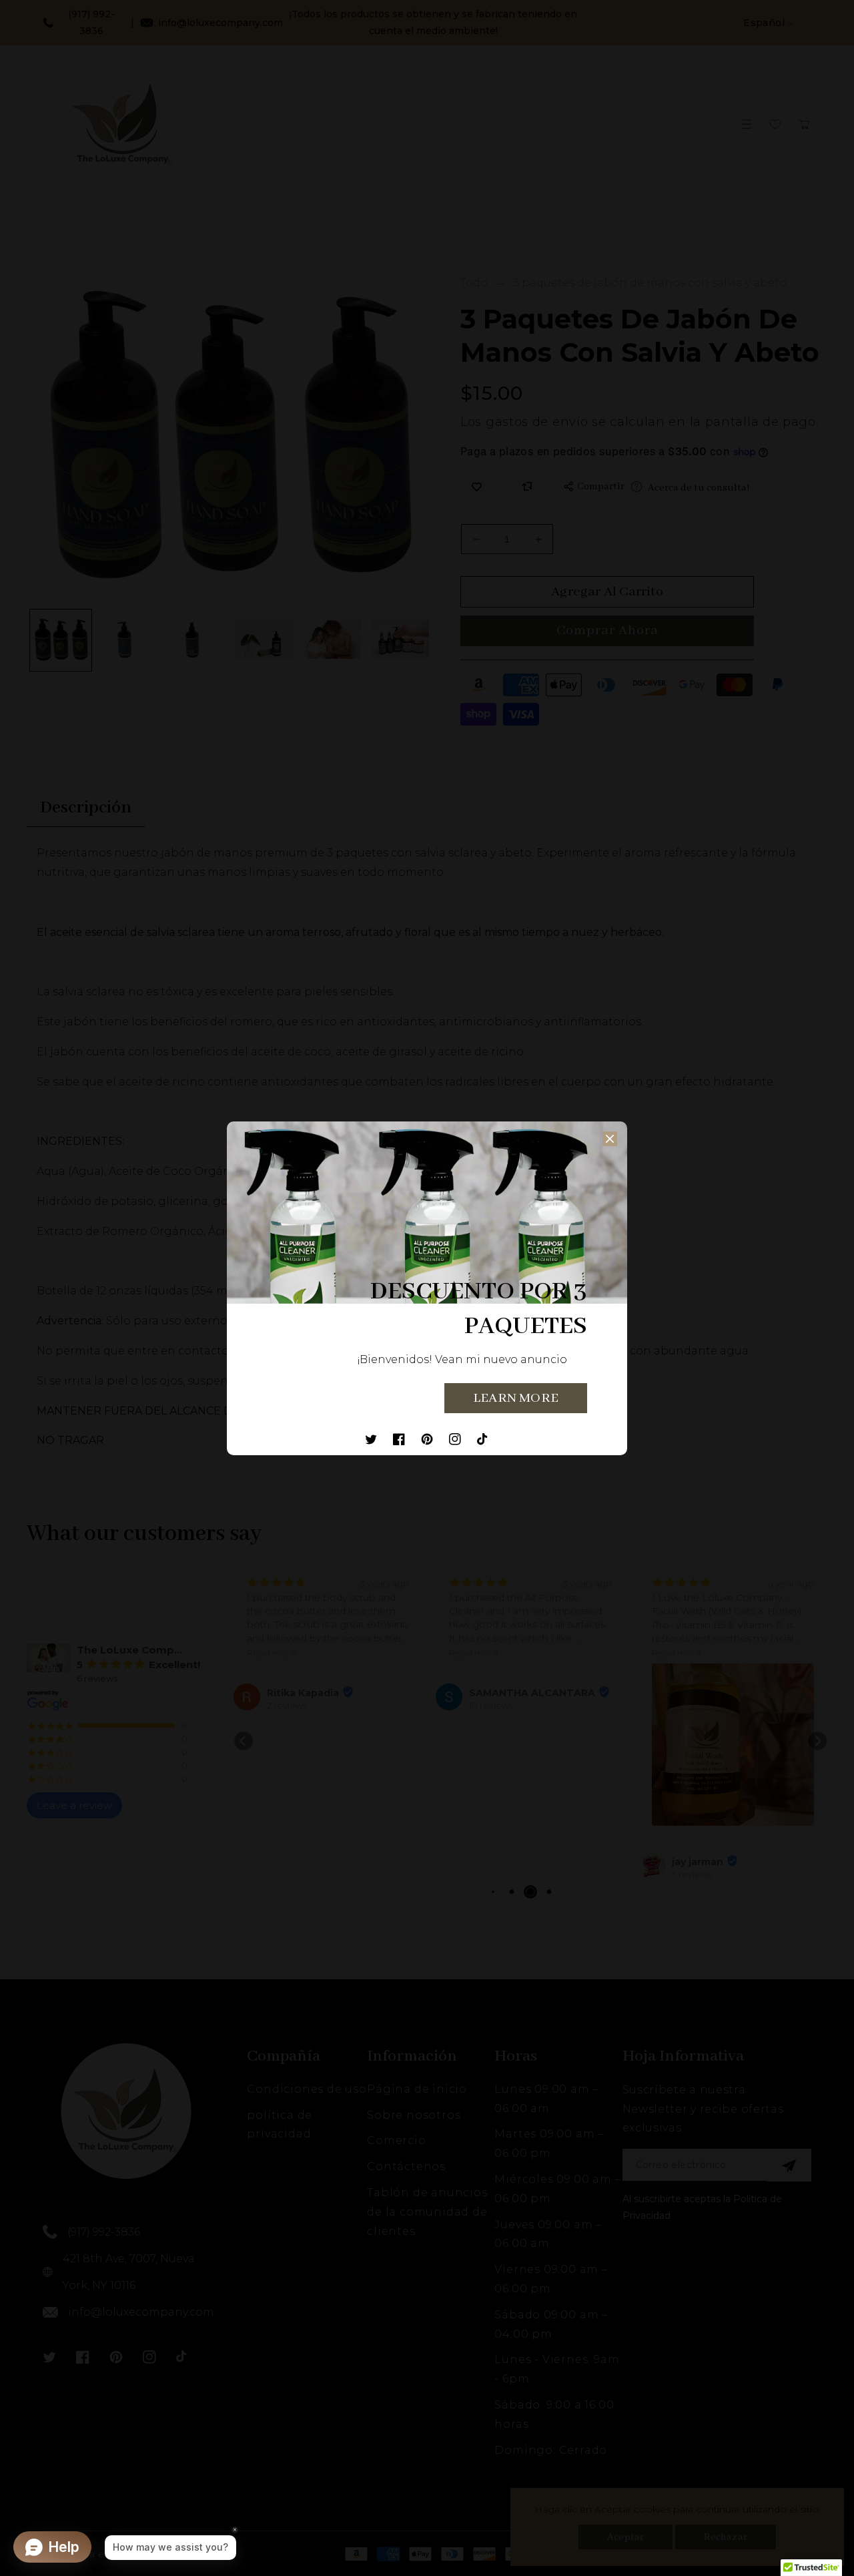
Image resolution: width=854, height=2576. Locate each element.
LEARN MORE (516, 1398)
